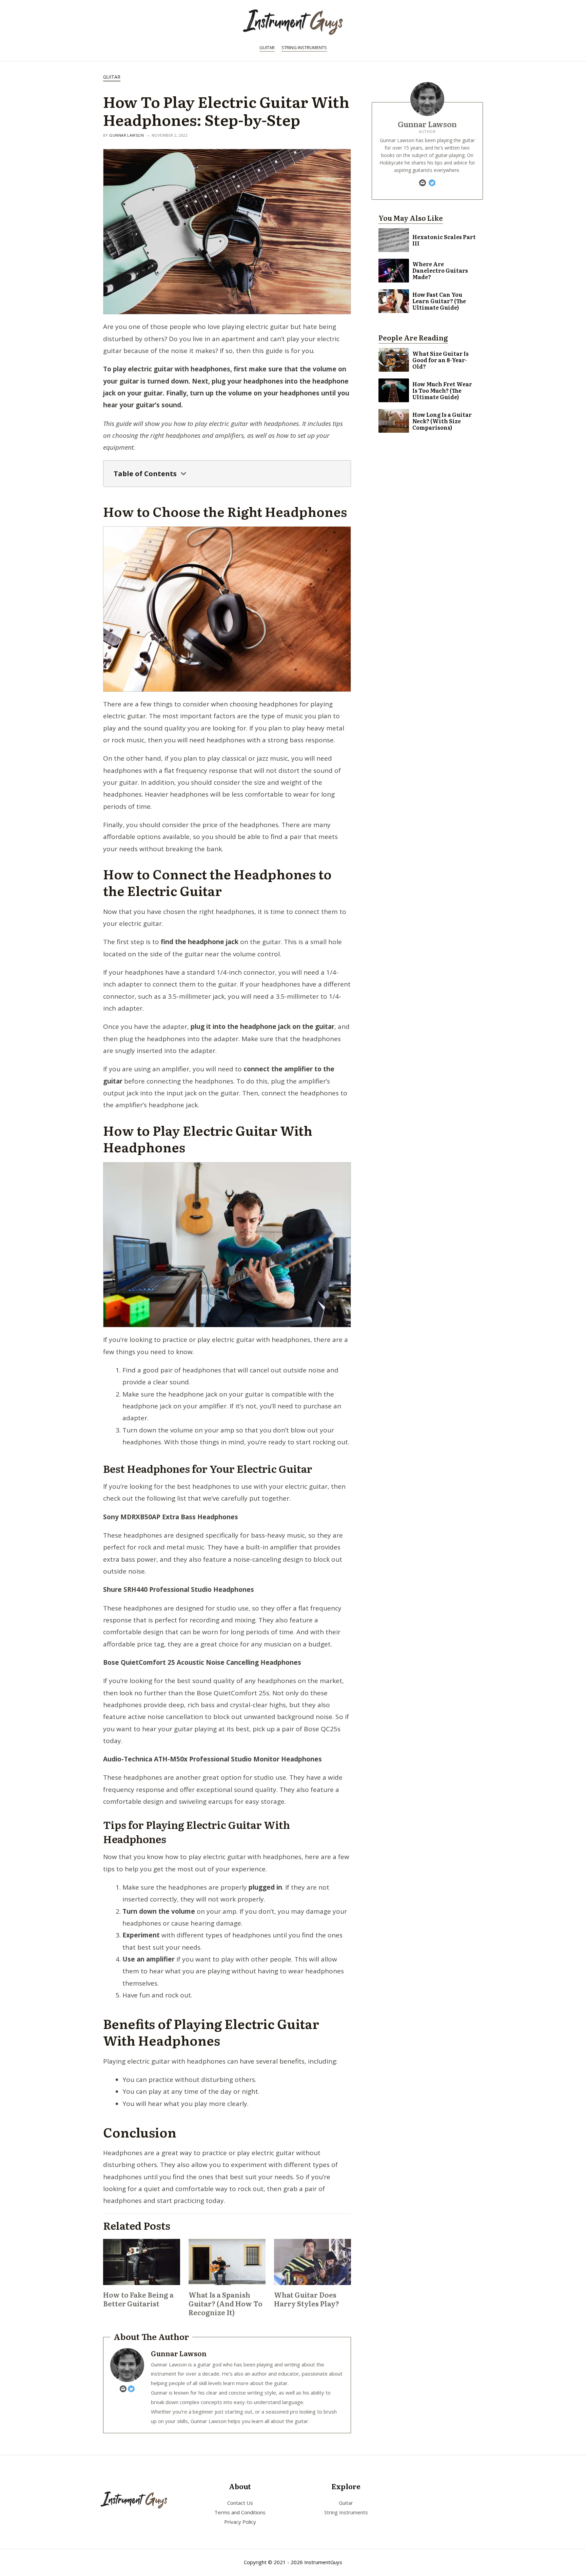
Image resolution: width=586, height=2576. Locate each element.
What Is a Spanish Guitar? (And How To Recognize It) (226, 2303)
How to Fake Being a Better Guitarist (138, 2299)
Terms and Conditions (240, 2512)
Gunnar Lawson (126, 135)
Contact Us (240, 2503)
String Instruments (304, 47)
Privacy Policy (240, 2522)
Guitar (267, 47)
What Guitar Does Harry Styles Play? (307, 2299)
